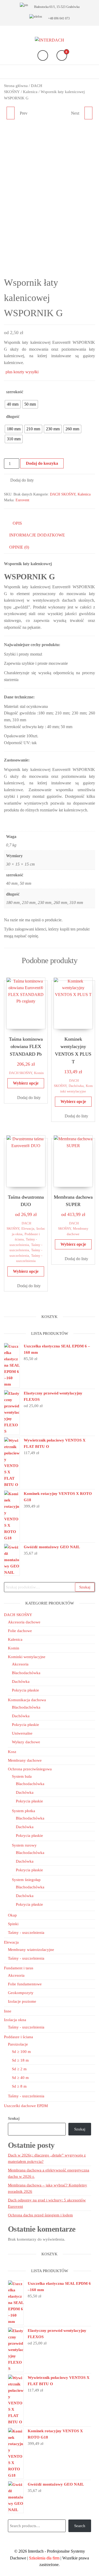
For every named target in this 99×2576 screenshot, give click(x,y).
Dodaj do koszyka (42, 463)
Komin (39, 1073)
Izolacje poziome (22, 2001)
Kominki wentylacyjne (27, 1657)
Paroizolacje (18, 2044)
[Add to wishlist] (12, 136)
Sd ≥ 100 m (21, 2052)
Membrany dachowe (25, 1760)
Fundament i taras (19, 1968)
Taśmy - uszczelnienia (26, 1933)
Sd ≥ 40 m (20, 2078)
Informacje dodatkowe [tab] (37, 535)
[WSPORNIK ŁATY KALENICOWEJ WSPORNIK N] (88, 113)
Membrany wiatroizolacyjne (31, 1950)
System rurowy (24, 1845)
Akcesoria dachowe (24, 1622)
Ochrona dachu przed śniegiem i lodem (40, 2215)
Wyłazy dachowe (26, 1742)
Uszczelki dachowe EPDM (26, 2106)
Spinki (13, 1924)
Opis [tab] (17, 523)
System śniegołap (26, 1880)
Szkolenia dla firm (44, 2558)
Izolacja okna (15, 2020)
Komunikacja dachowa (27, 1700)
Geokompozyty (21, 1993)
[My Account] (43, 55)
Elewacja (28, 1229)
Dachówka (76, 1086)
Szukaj (85, 1587)
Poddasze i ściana (18, 2037)
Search (80, 2526)
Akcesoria (20, 1664)
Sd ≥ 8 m (19, 2086)
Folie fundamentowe (25, 1984)
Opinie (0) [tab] (19, 547)
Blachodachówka (26, 1673)
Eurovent (22, 500)
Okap (12, 1915)
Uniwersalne (22, 1733)
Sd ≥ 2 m (19, 2069)
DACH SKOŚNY (63, 494)
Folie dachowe (20, 1631)
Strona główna (16, 86)
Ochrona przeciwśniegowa (30, 1769)
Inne (8, 2011)
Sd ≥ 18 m (20, 2060)
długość (13, 416)
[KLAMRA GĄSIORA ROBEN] (11, 113)
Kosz (12, 1752)
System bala (22, 1776)
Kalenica (30, 92)
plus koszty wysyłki (22, 372)
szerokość (15, 392)
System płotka (23, 1811)
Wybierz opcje (26, 1083)
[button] (19, 480)
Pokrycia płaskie (25, 1690)
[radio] (13, 404)
